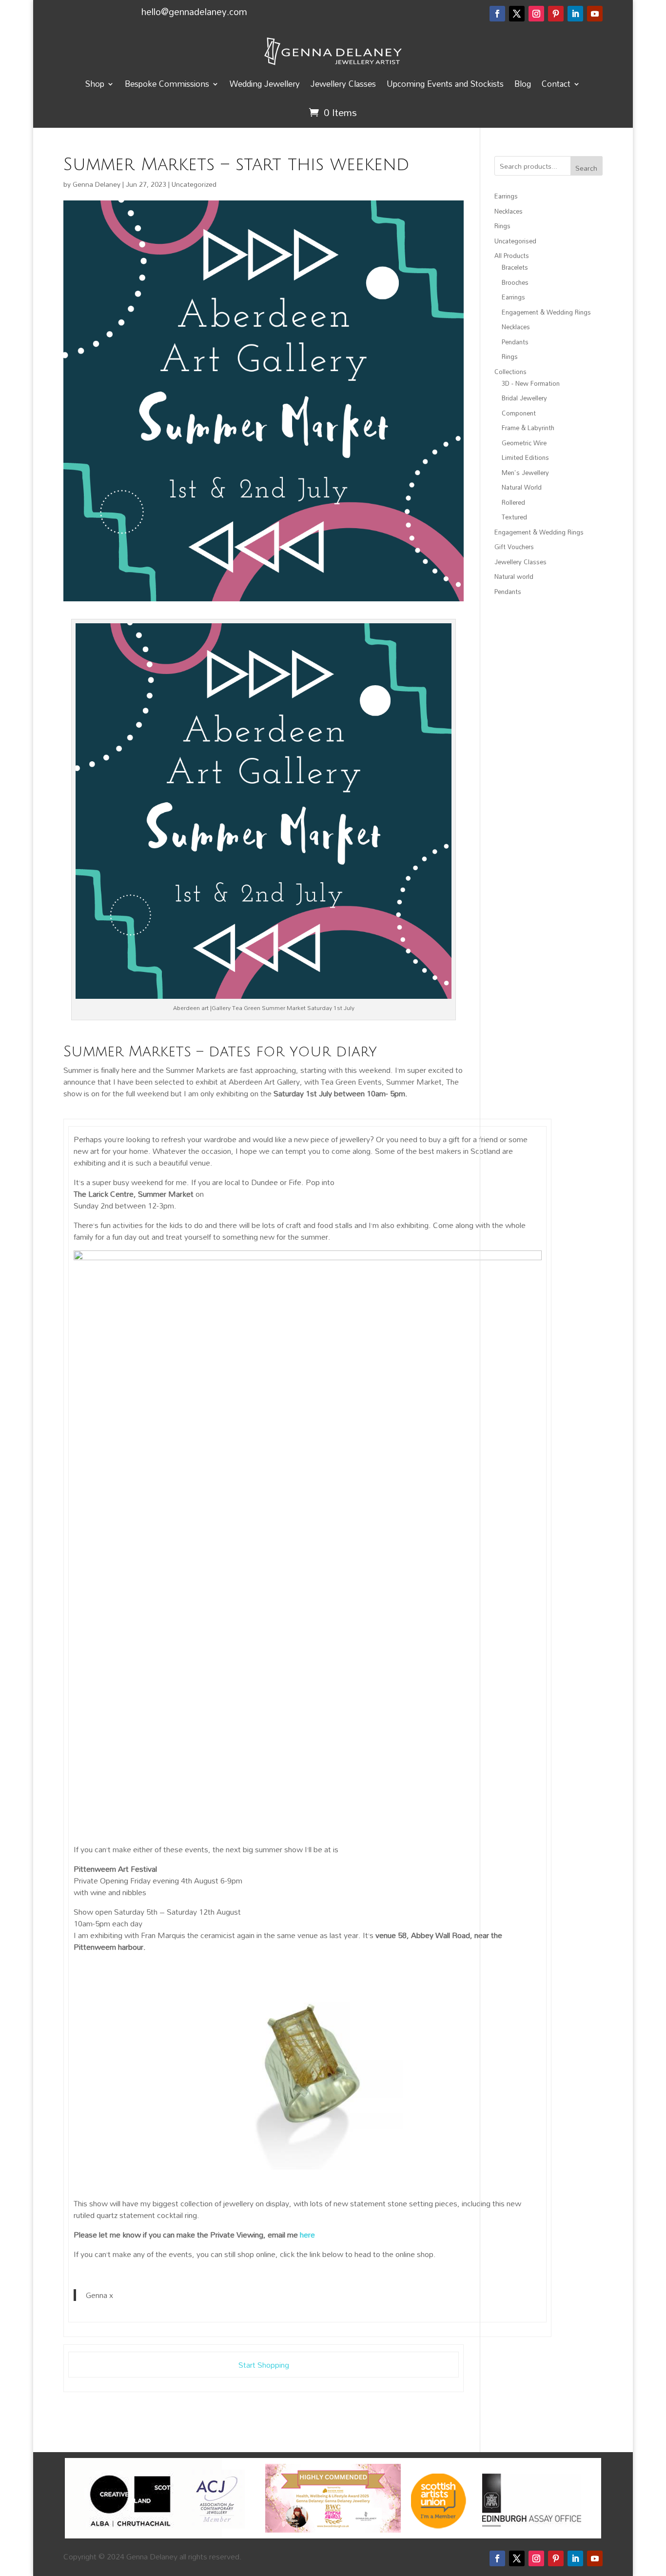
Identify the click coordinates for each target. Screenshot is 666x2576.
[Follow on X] (517, 14)
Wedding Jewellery (265, 84)
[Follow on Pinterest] (556, 14)
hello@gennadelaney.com (194, 11)
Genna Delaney (97, 184)
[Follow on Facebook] (497, 14)
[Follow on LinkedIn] (575, 14)
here (307, 2235)
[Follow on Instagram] (536, 14)
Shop (95, 84)
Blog (523, 84)
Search (586, 168)
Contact (556, 84)
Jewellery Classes (343, 84)
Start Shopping (264, 2365)
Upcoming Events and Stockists (445, 84)
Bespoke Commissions (167, 84)
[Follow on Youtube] (595, 14)
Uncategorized (194, 184)
